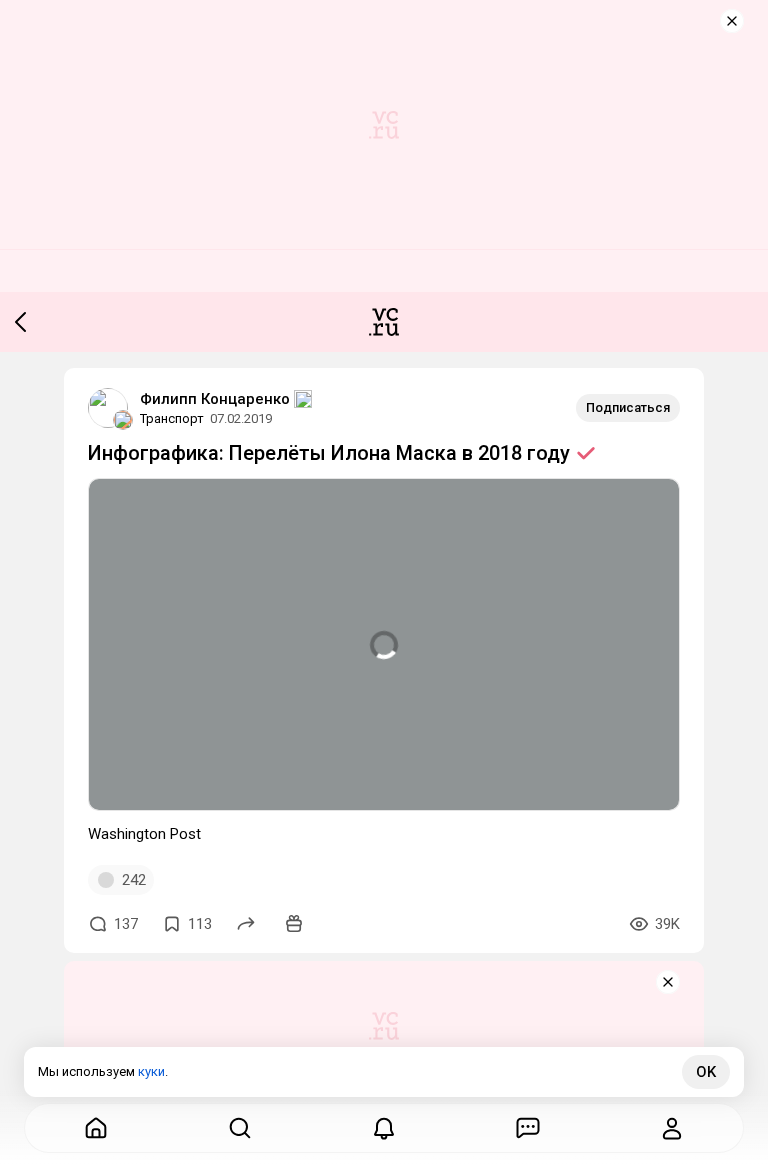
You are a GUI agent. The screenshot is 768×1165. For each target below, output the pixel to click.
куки (151, 1071)
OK (706, 1072)
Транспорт (172, 418)
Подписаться (628, 407)
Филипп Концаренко (215, 399)
